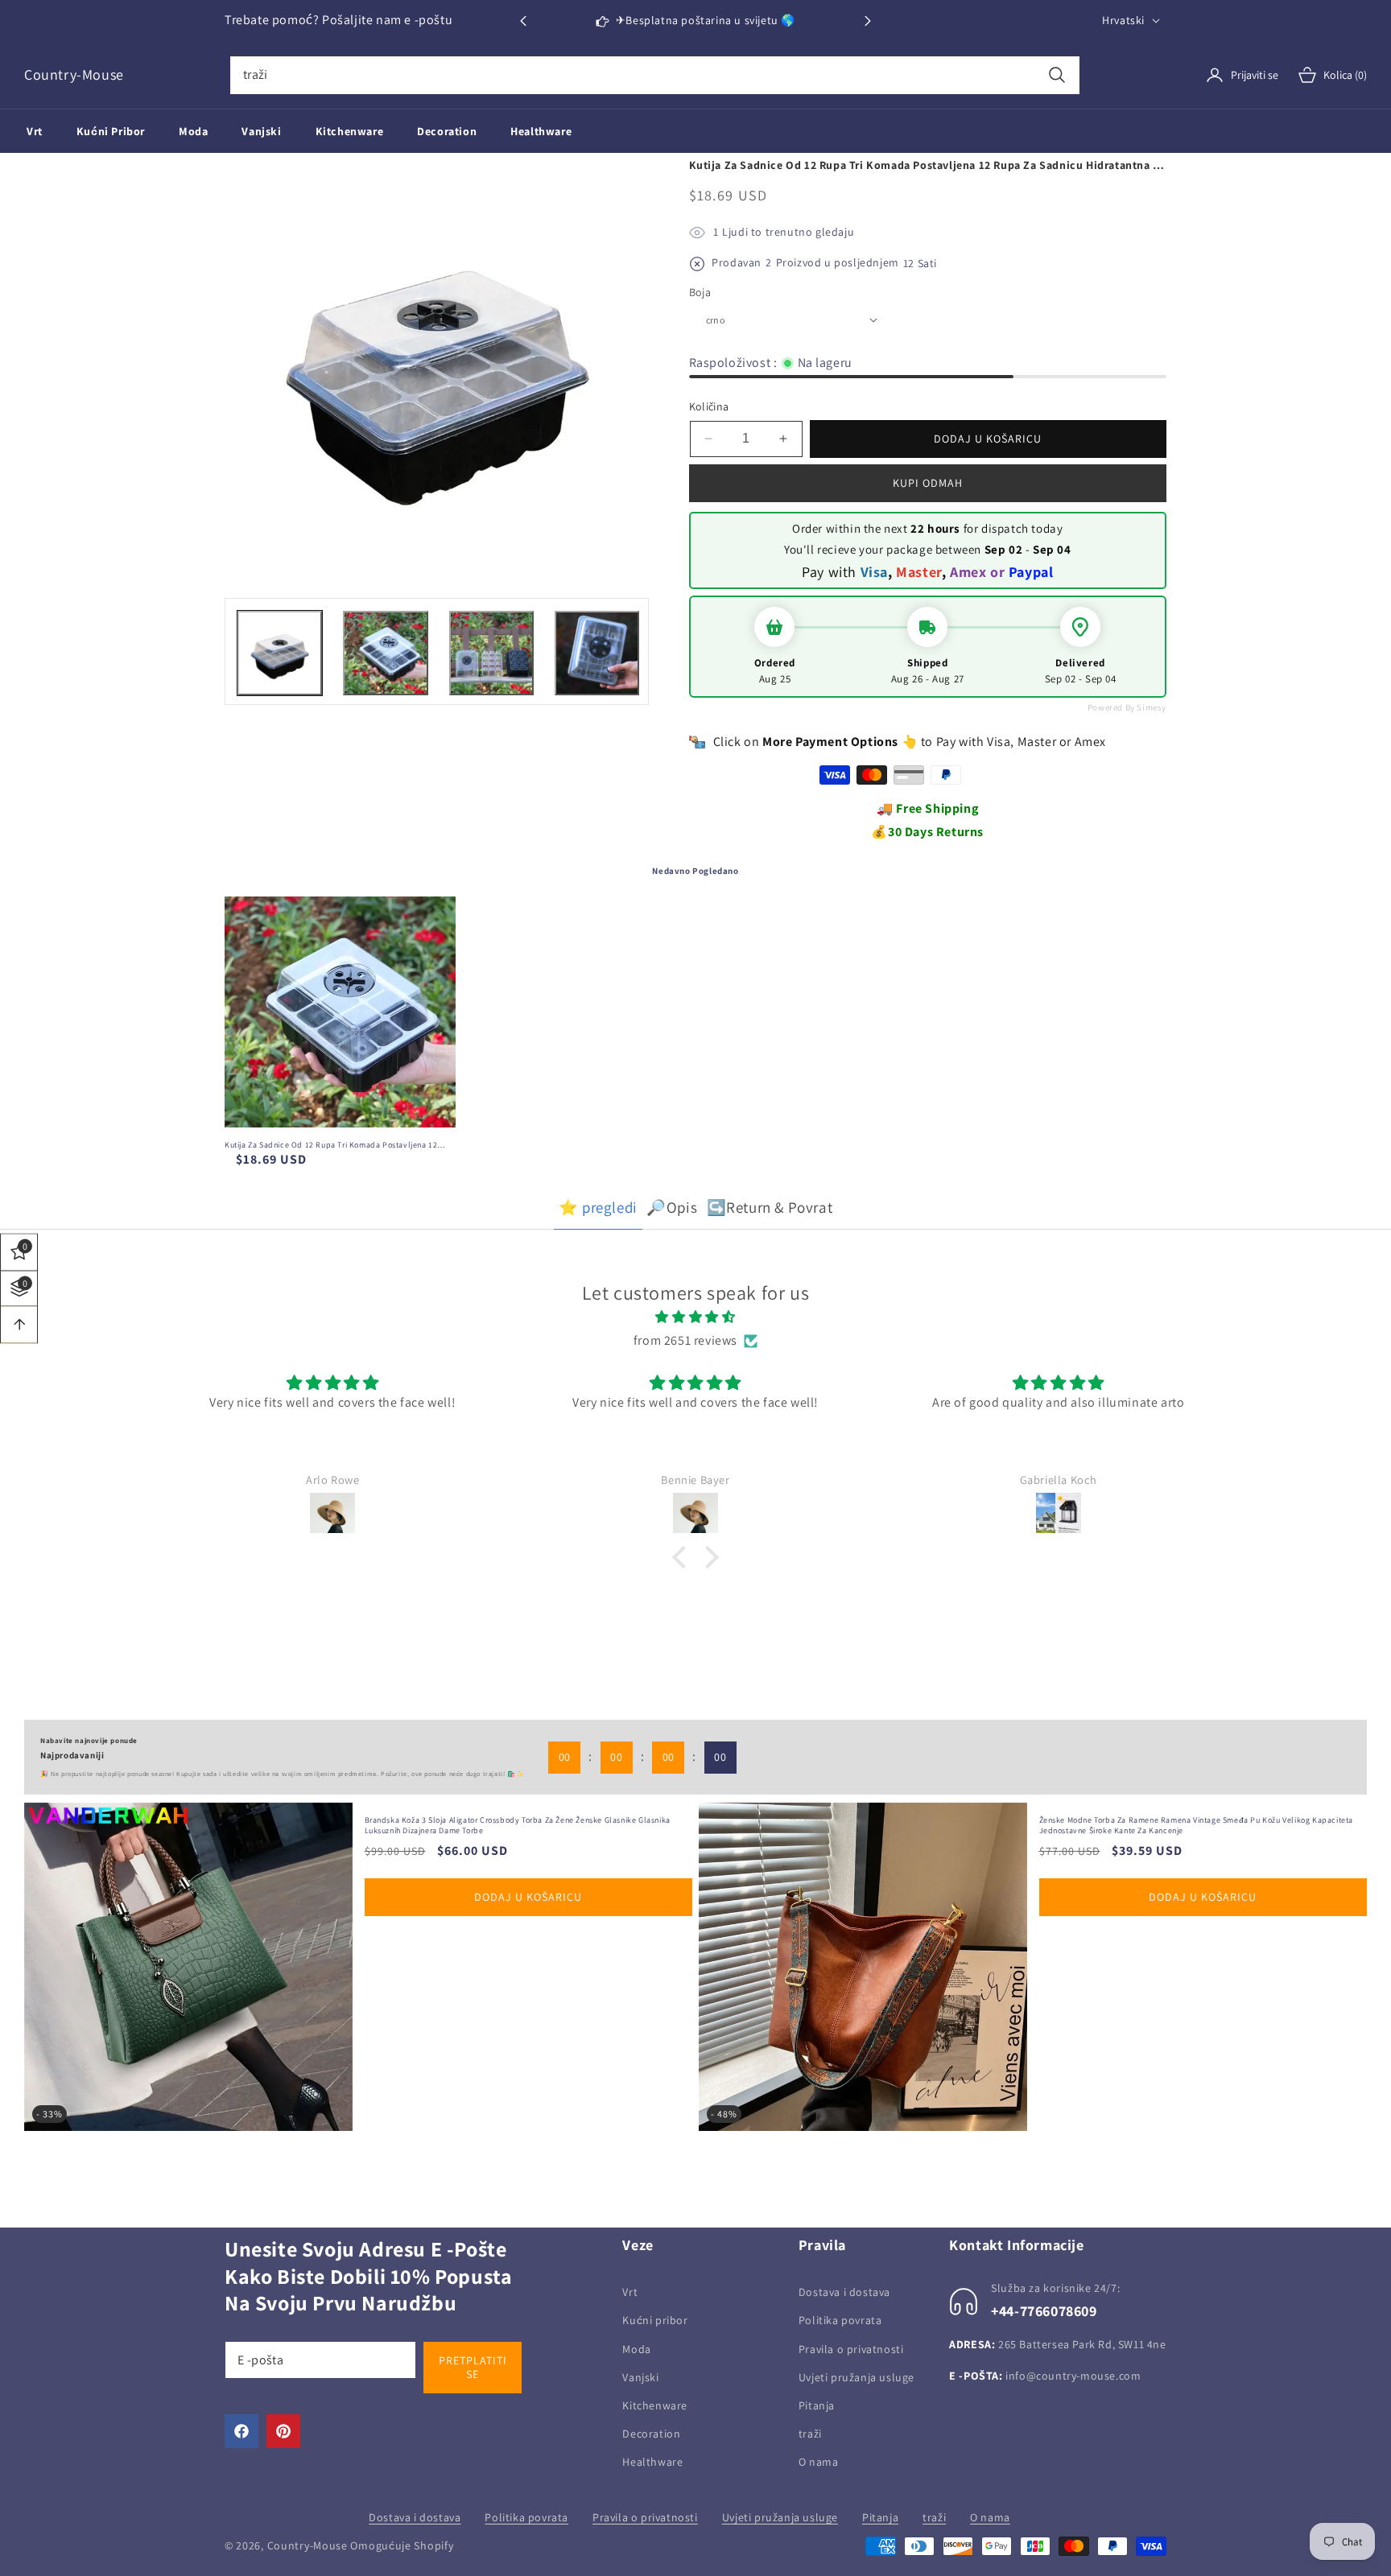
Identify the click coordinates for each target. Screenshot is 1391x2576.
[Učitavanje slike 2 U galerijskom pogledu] (385, 653)
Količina (709, 406)
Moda (636, 2349)
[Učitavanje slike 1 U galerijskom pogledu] (280, 653)
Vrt (630, 2292)
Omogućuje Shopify (402, 2545)
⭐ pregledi (598, 1207)
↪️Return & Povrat (770, 1207)
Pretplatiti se (473, 2367)
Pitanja (817, 2405)
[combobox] (655, 75)
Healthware (652, 2462)
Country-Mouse (308, 2545)
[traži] (1057, 75)
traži (810, 2434)
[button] (868, 21)
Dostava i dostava (844, 2292)
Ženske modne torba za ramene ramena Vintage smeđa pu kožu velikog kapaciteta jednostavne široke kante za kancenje (522, 1825)
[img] (695, 1317)
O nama (819, 2462)
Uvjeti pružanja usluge (856, 2377)
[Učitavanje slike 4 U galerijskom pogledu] (597, 653)
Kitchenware (655, 2405)
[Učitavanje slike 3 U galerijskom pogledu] (491, 653)
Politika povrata (840, 2320)
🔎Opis (672, 1207)
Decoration (651, 2434)
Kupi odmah (928, 483)
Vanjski (640, 2377)
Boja (700, 292)
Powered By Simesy (1127, 707)
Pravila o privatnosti (851, 2349)
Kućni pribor (655, 2320)
